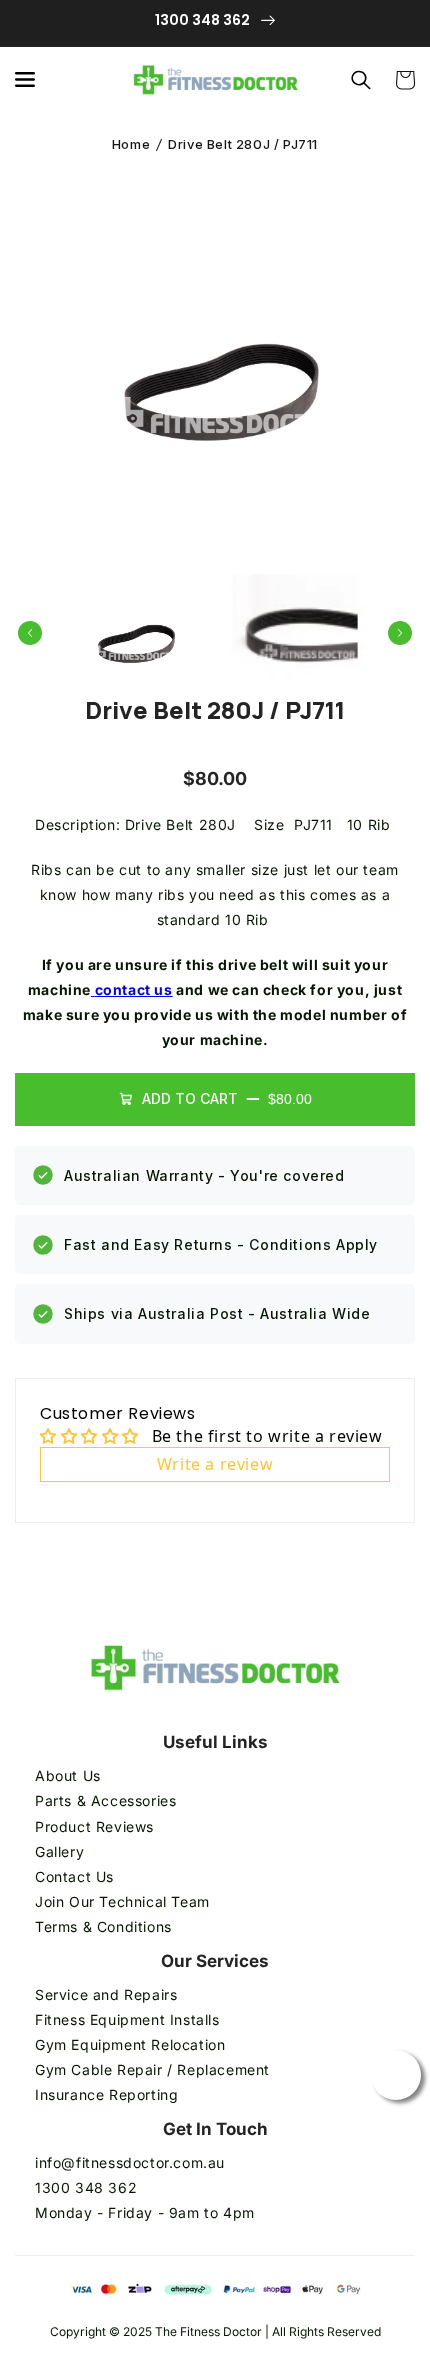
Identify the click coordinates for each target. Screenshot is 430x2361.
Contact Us (74, 1876)
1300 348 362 (86, 2187)
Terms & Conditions (105, 1926)
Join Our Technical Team (122, 1901)
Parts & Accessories (105, 1800)
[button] (25, 80)
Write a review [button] (215, 1464)
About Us (68, 1775)
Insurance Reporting (106, 2094)
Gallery (59, 1851)
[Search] (361, 80)
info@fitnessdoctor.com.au (130, 2162)
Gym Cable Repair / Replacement (152, 2069)
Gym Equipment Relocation (130, 2044)
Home (131, 144)
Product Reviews (94, 1826)
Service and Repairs (106, 1994)
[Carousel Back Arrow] (30, 633)
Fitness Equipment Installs (127, 2019)
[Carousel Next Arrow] (400, 633)
